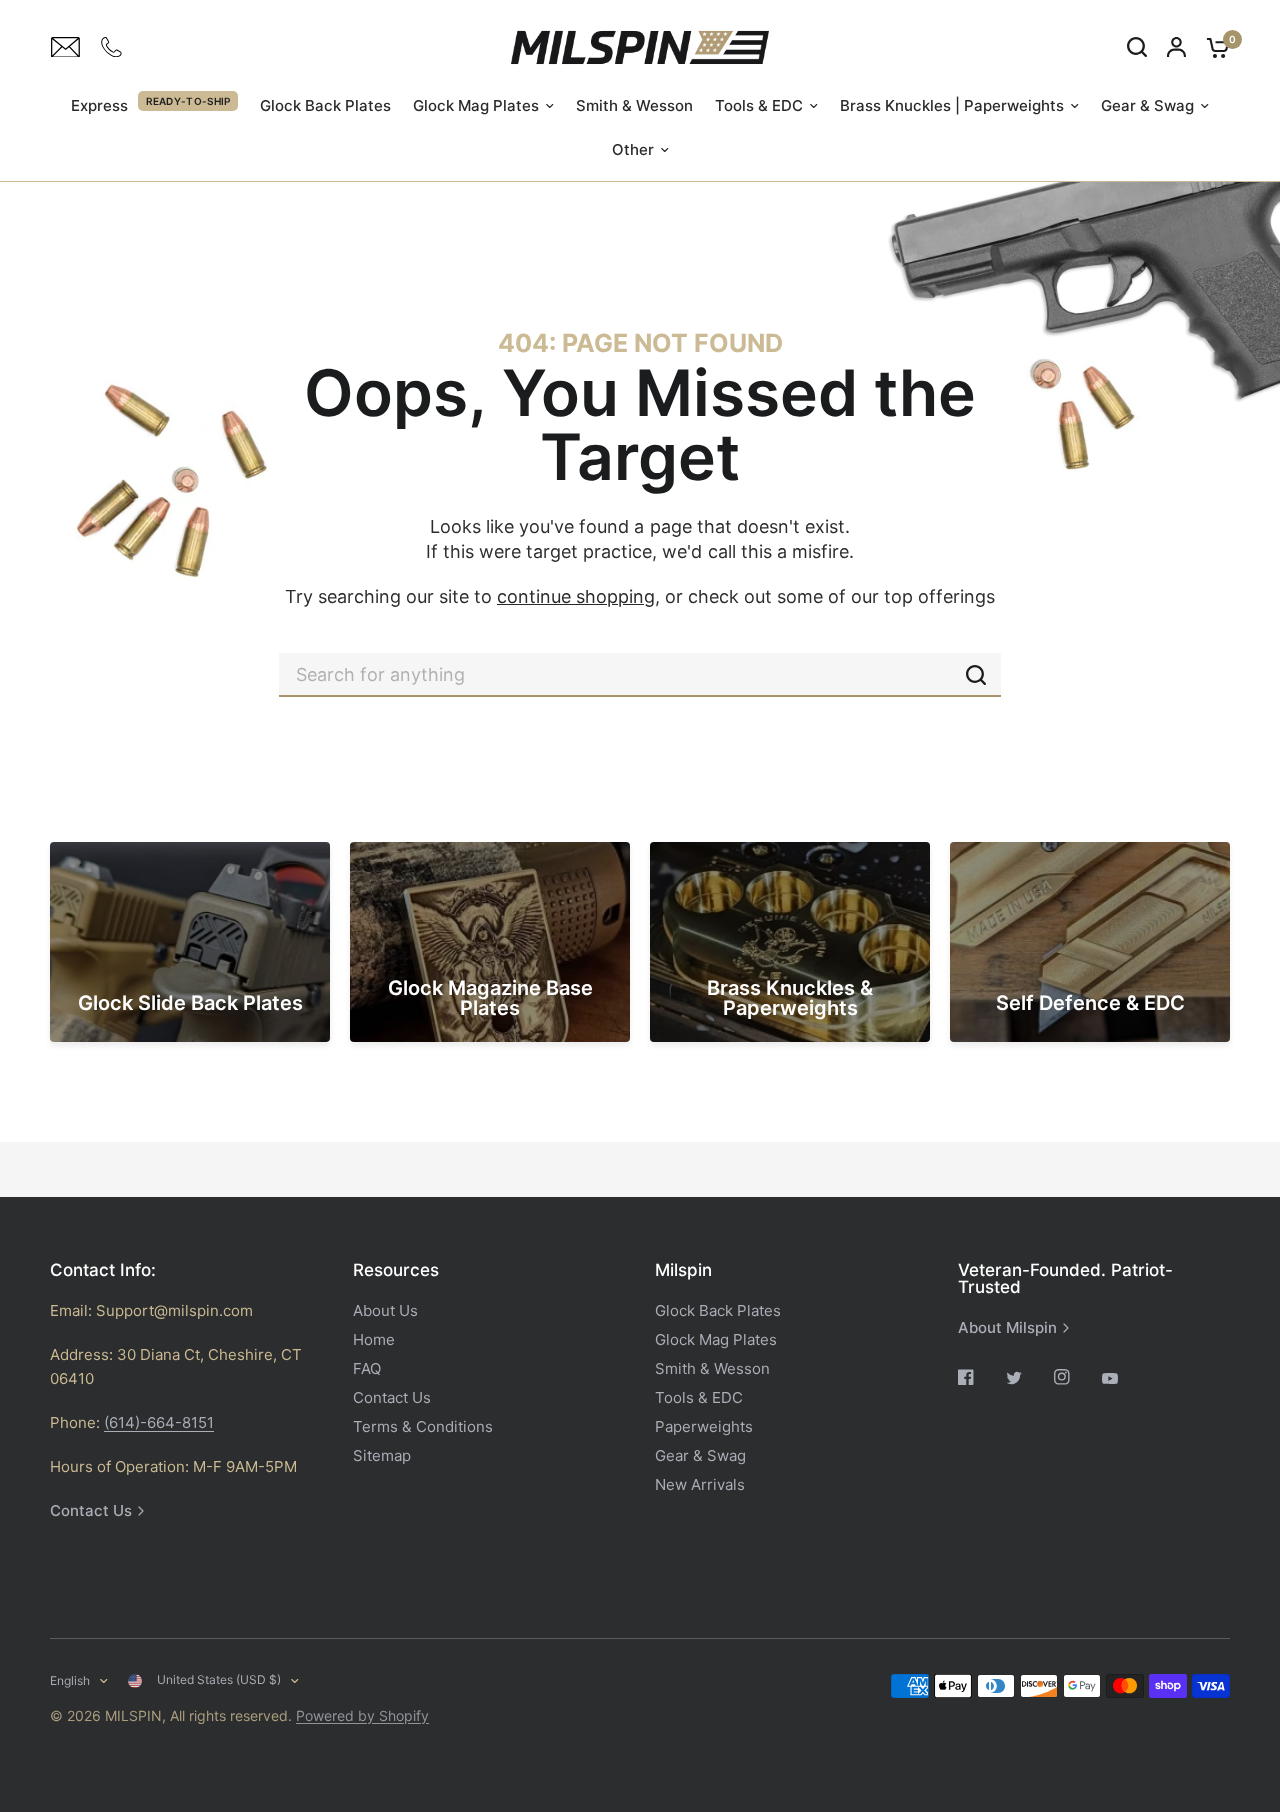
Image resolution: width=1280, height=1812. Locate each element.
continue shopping (576, 596)
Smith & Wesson (634, 105)
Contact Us (392, 1397)
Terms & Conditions (423, 1426)
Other (633, 149)
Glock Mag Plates (476, 105)
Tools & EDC (759, 105)
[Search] (1137, 47)
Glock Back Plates (325, 105)
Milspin (683, 1270)
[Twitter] (1028, 1378)
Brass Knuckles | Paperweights (952, 105)
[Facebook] (980, 1377)
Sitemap (382, 1455)
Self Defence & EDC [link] (1090, 1003)
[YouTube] (1124, 1379)
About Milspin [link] (1007, 1327)
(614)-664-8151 (159, 1422)
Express (99, 105)
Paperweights (704, 1426)
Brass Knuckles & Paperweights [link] (790, 998)
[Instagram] (1076, 1377)
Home (374, 1339)
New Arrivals (700, 1484)
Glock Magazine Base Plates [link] (490, 998)
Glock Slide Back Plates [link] (190, 1003)
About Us (385, 1310)
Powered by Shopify (362, 1715)
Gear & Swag (1147, 105)
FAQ (367, 1368)
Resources (396, 1270)
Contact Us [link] (91, 1510)
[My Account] (1176, 47)
